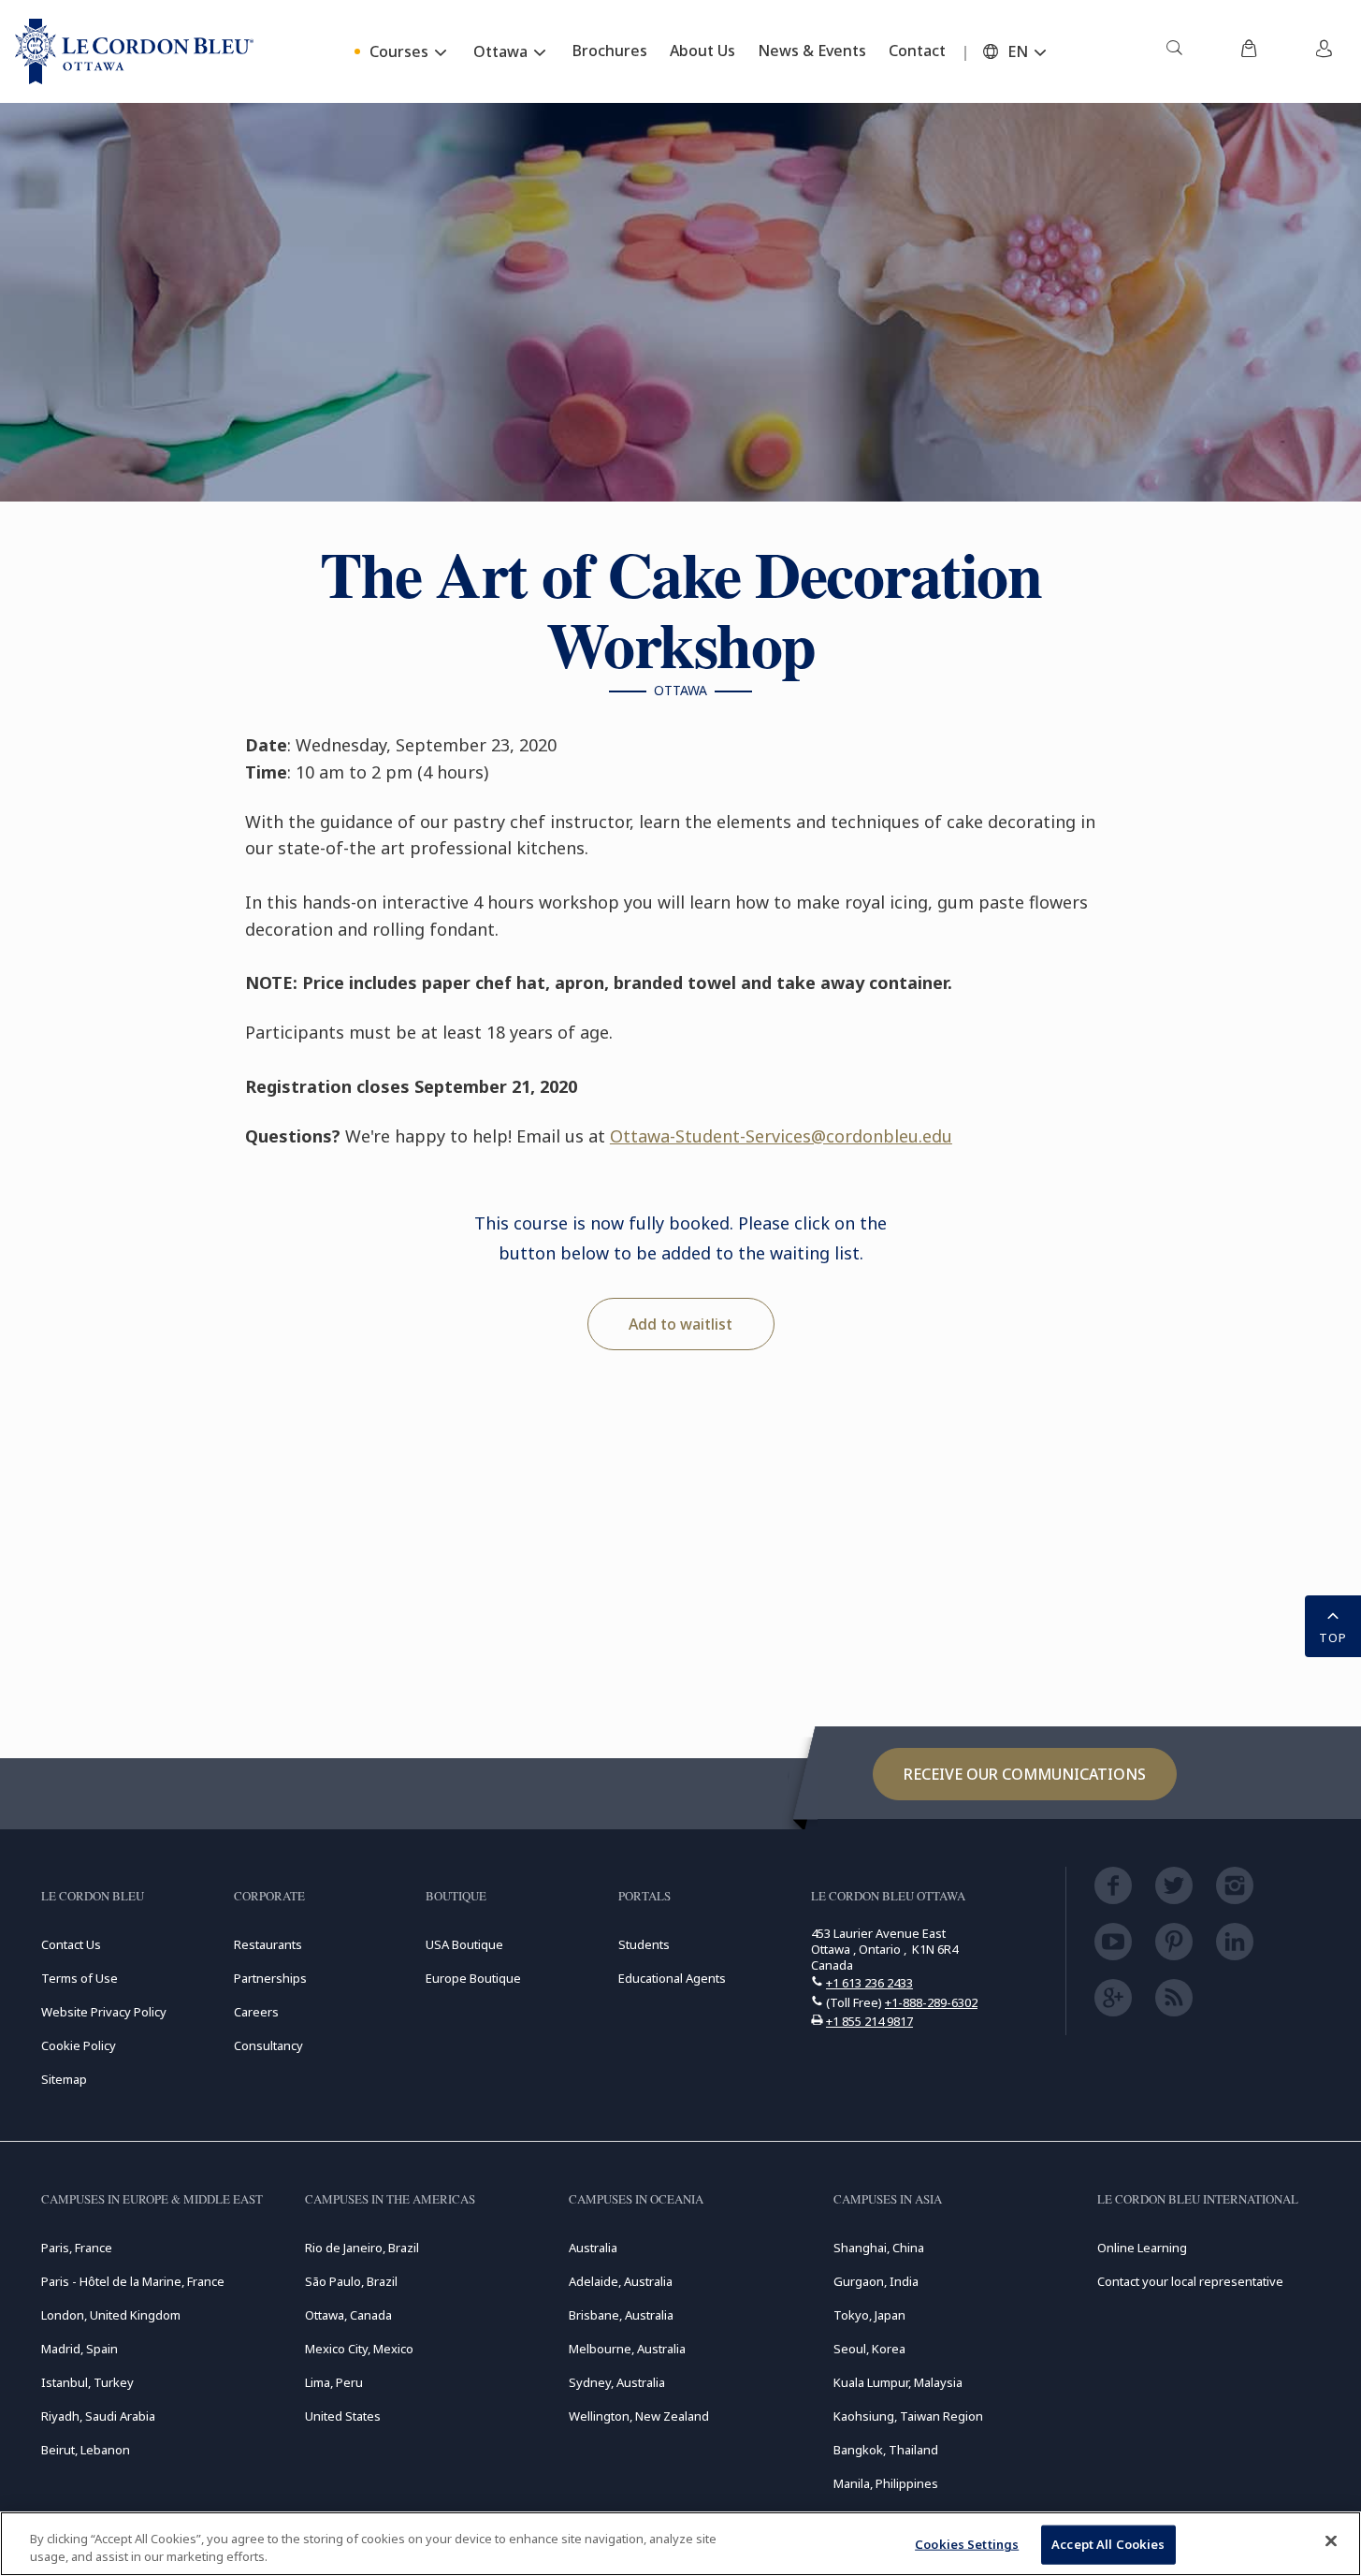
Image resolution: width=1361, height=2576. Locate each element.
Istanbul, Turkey (87, 2382)
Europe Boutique (473, 1978)
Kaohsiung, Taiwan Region (908, 2416)
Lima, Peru (334, 2382)
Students (644, 1944)
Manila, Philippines (886, 2483)
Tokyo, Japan (869, 2315)
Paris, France (77, 2248)
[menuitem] (1174, 51)
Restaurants (268, 1944)
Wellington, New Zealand (639, 2416)
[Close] (1331, 2541)
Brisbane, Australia (621, 2315)
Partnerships (270, 1978)
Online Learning (1142, 2248)
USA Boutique (464, 1944)
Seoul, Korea (869, 2349)
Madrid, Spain (80, 2349)
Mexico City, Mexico (359, 2349)
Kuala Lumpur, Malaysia (898, 2382)
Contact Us (71, 1944)
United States (343, 2416)
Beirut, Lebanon (86, 2450)
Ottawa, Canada (348, 2315)
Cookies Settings (967, 2544)
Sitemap (64, 2079)
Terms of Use (80, 1978)
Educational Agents (672, 1978)
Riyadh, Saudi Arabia (98, 2416)
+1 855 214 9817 (869, 2021)
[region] (680, 2544)
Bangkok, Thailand (886, 2450)
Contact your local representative (1190, 2281)
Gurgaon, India (876, 2281)
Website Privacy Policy (104, 2012)
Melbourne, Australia (627, 2349)
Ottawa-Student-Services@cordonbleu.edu (781, 1136)
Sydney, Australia (617, 2382)
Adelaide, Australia (621, 2281)
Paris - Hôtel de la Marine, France (133, 2281)
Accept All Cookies (1108, 2544)
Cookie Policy (79, 2045)
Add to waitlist (680, 1324)
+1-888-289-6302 (931, 2002)
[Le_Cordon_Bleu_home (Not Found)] (134, 51)
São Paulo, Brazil (351, 2281)
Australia (593, 2248)
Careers (256, 2012)
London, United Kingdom (111, 2315)
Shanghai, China (879, 2248)
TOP (1333, 1637)
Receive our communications (1025, 1774)
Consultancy (268, 2045)
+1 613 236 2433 (869, 1983)
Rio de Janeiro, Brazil (362, 2248)
